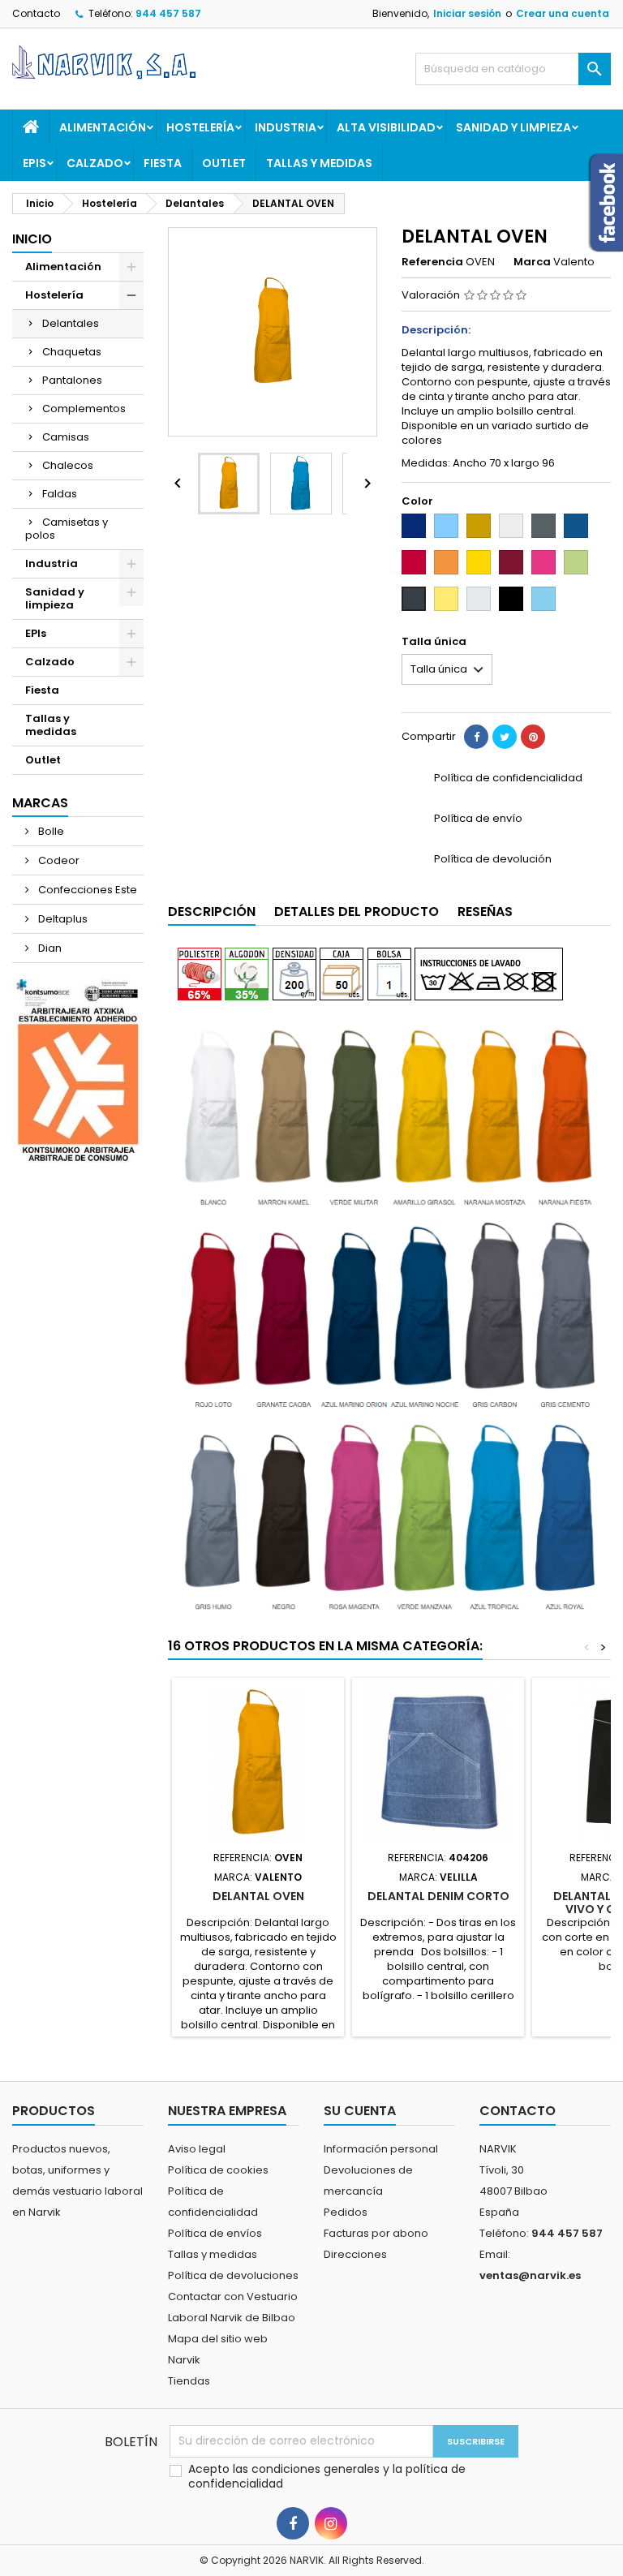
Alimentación (103, 127)
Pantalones (72, 380)
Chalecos (68, 465)
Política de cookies (218, 2170)
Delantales (71, 323)
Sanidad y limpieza (513, 127)
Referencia (432, 262)
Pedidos (346, 2212)
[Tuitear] (505, 737)
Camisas (66, 437)
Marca (532, 262)
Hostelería (200, 127)
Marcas (40, 803)
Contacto (36, 13)
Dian (49, 948)
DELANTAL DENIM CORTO (438, 1896)
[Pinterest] (533, 737)
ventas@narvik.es (530, 2275)
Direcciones (355, 2254)
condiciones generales (317, 2469)
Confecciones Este (86, 890)
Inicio (32, 239)
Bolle (50, 831)
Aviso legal (197, 2149)
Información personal (381, 2149)
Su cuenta (360, 2111)
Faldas (60, 494)
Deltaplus (62, 919)
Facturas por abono (376, 2233)
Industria (286, 127)
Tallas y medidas (319, 163)
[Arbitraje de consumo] (78, 1071)
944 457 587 (168, 13)
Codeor (58, 860)
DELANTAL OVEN (258, 1896)
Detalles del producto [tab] (357, 912)
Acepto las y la (327, 2476)
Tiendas (189, 2381)
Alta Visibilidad (386, 127)
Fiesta (163, 163)
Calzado (95, 163)
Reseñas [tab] (485, 912)
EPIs (34, 163)
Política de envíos (215, 2233)
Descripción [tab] (212, 912)
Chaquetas (72, 352)
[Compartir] (476, 737)
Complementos (84, 409)
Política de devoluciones (233, 2275)
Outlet (224, 163)
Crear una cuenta (563, 13)
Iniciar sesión (467, 13)
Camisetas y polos (67, 529)
